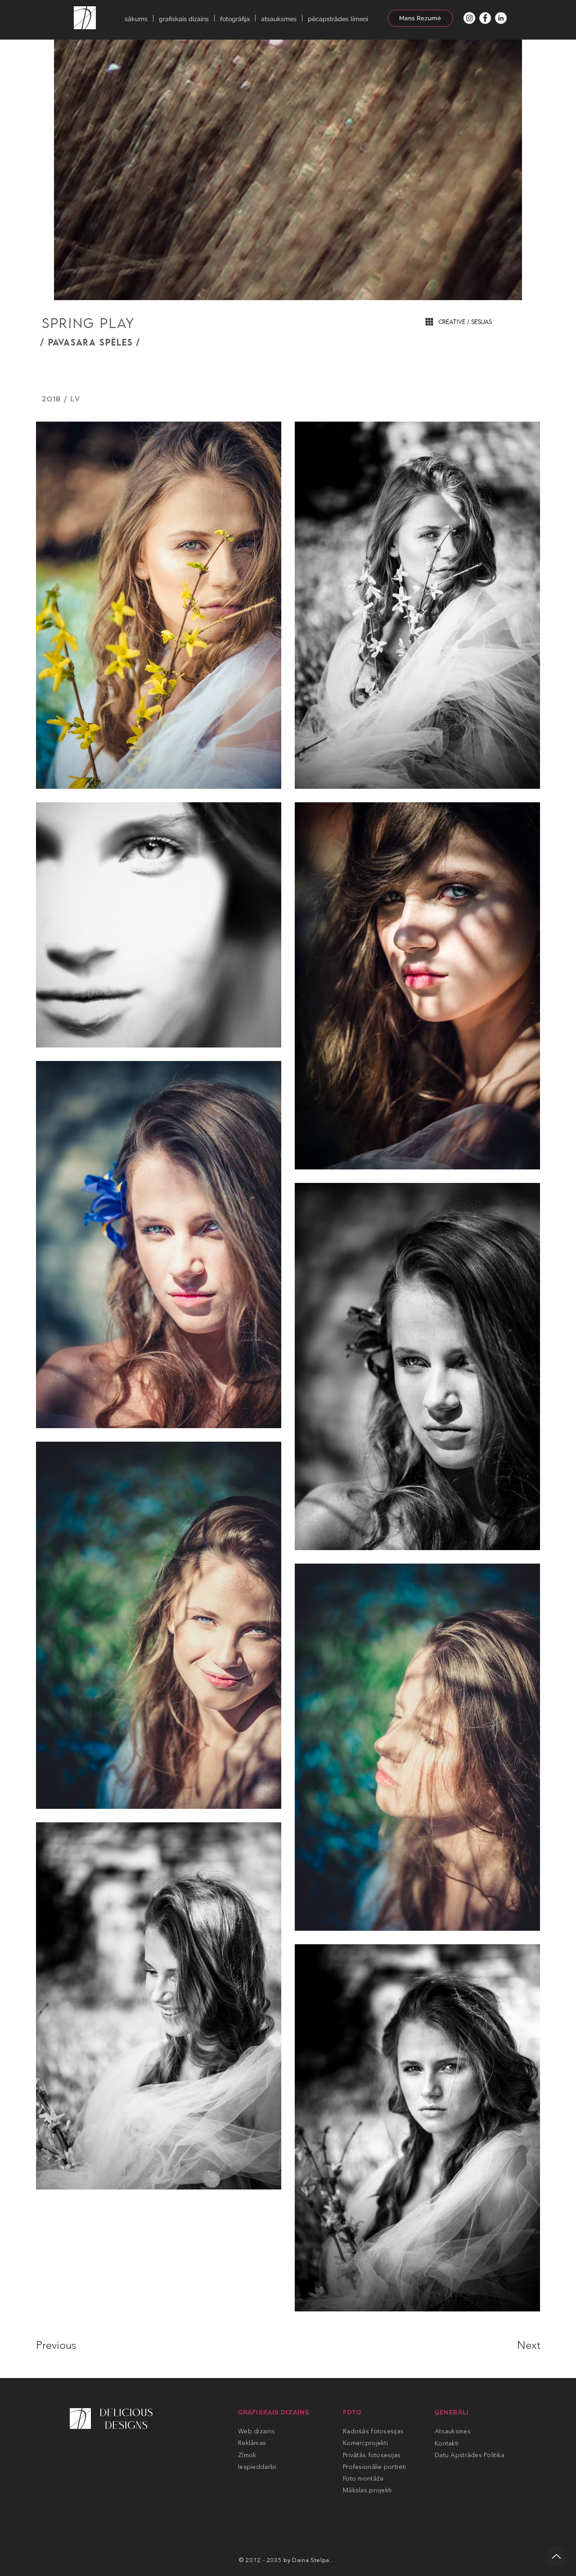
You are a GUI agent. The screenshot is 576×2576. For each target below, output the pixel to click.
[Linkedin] (501, 18)
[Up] (556, 2556)
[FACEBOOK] (485, 18)
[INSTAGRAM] (469, 18)
